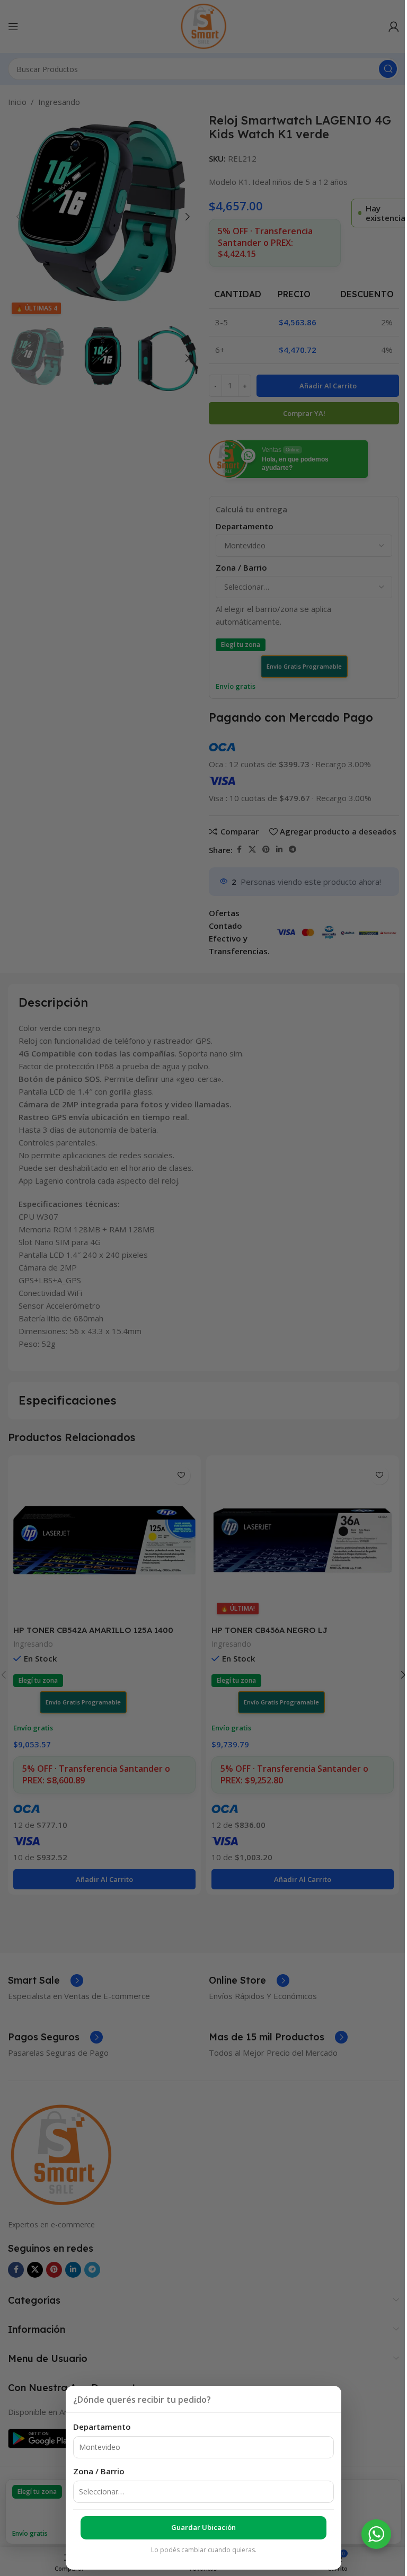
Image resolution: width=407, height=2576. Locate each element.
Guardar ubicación (203, 2527)
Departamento (102, 2427)
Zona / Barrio (99, 2471)
